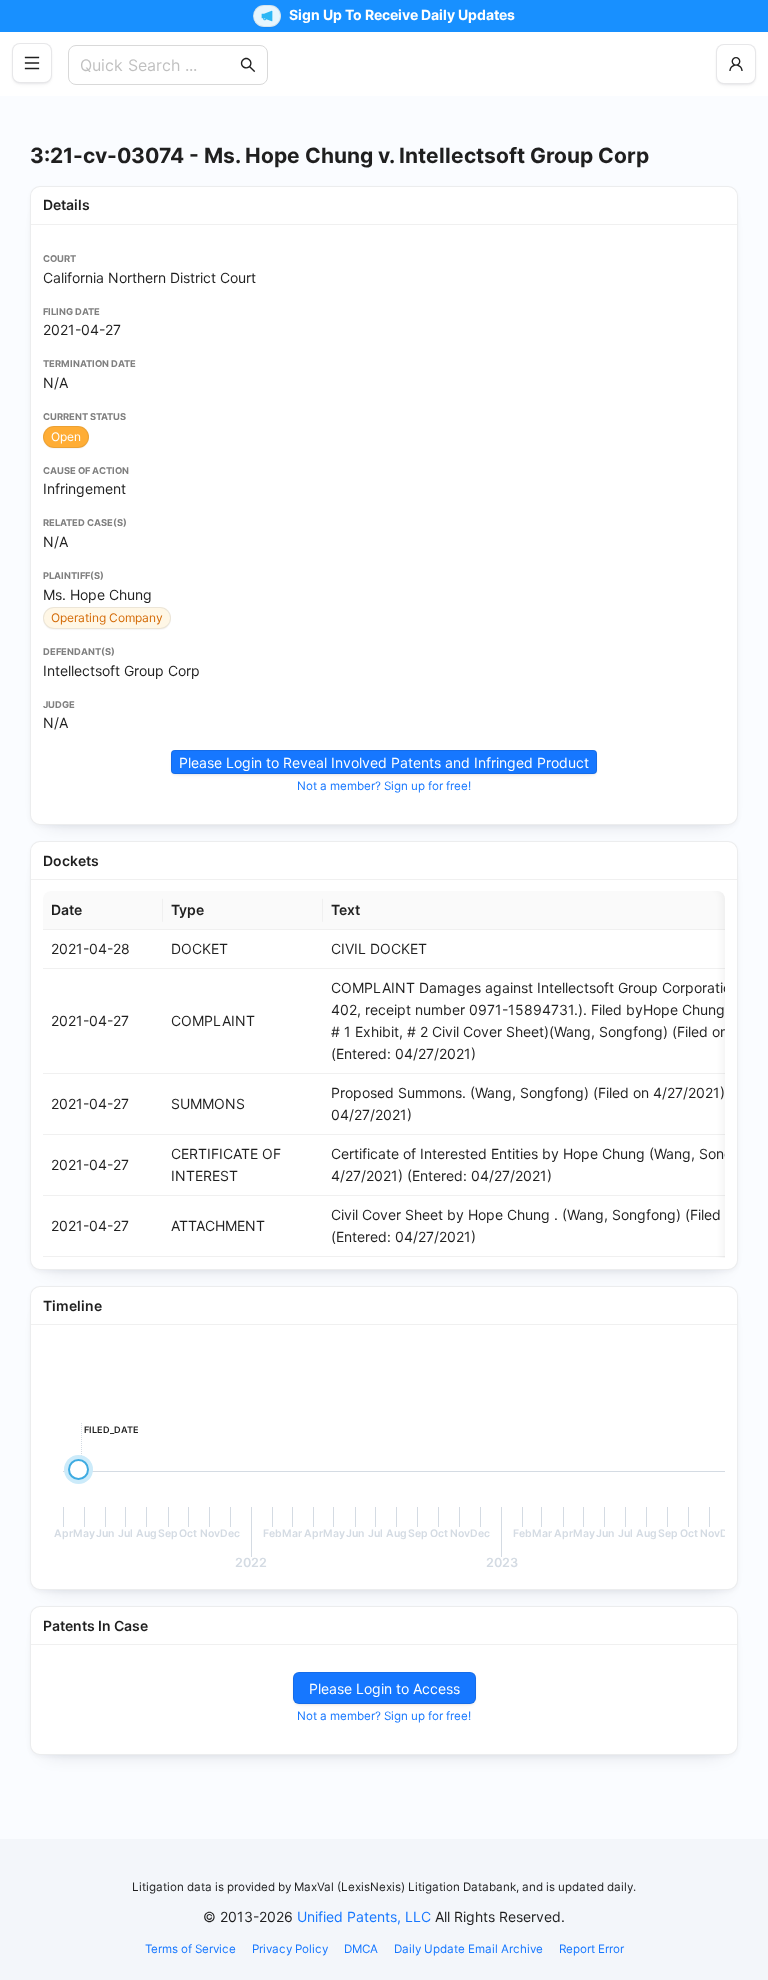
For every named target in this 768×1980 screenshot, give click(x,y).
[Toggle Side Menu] (32, 63)
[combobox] (158, 65)
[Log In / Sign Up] (736, 64)
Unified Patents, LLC (364, 1916)
